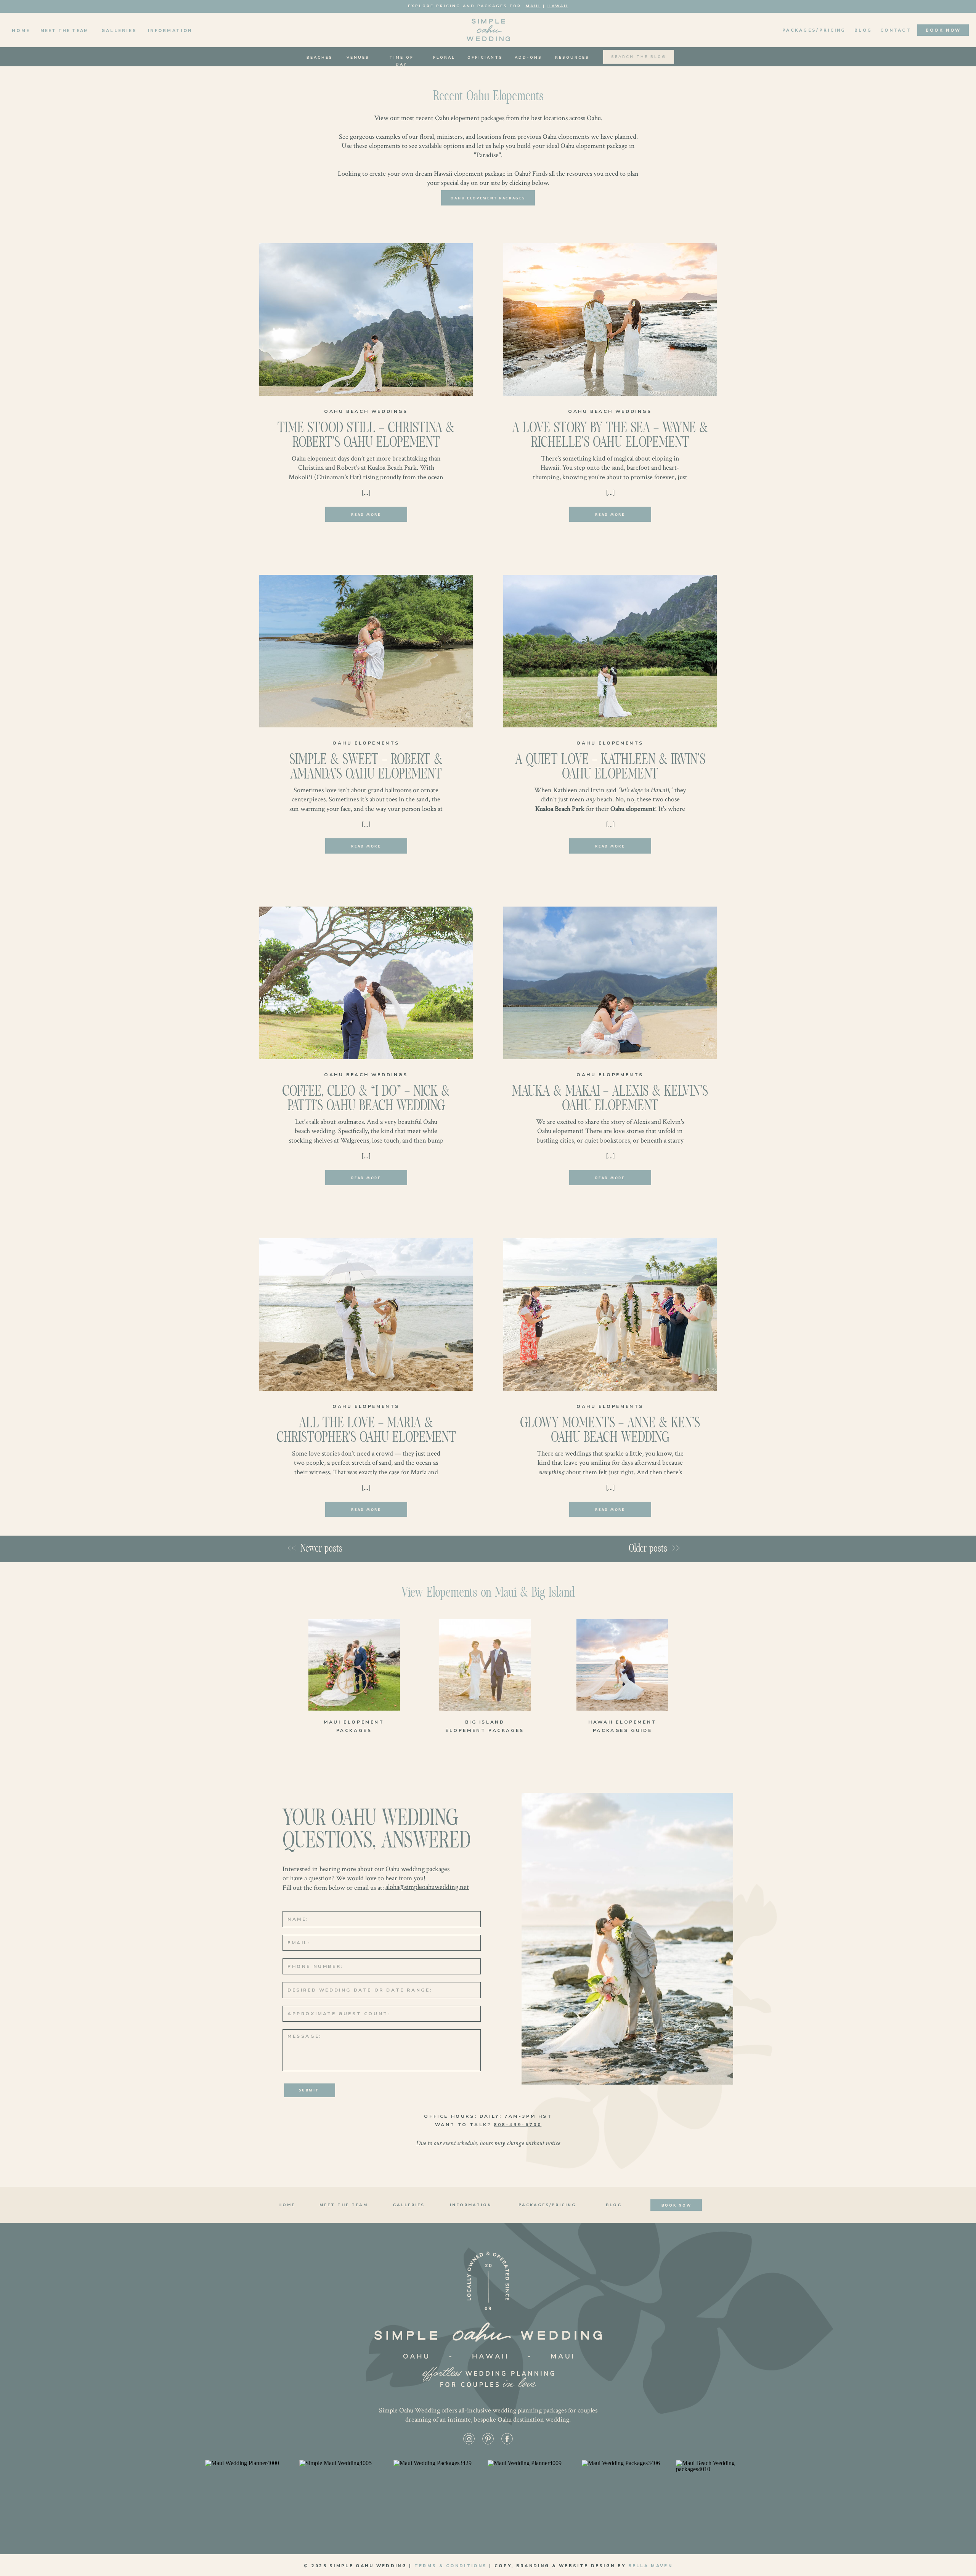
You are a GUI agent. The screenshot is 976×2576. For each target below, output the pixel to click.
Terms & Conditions (451, 2566)
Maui (533, 6)
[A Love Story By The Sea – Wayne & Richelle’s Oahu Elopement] (610, 319)
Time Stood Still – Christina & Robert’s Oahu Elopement (366, 436)
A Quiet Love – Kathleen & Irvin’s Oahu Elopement (610, 768)
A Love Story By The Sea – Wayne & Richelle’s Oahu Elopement (610, 436)
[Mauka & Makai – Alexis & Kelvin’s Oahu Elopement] (610, 983)
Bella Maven (650, 2566)
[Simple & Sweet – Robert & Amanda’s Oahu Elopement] (366, 651)
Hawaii (558, 6)
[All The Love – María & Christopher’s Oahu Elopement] (366, 1314)
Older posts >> (654, 1549)
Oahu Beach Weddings (366, 411)
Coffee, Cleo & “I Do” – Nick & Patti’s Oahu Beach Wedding (366, 1099)
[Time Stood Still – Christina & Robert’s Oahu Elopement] (366, 319)
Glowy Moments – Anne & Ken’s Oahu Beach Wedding (610, 1431)
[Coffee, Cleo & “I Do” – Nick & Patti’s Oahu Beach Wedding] (366, 983)
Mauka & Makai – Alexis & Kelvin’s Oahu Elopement (610, 1099)
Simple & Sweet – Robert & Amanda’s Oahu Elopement (366, 768)
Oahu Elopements (366, 743)
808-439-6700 (518, 2125)
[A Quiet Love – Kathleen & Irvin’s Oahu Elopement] (610, 651)
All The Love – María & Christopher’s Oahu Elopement (366, 1431)
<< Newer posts (316, 1549)
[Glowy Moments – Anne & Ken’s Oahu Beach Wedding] (610, 1314)
